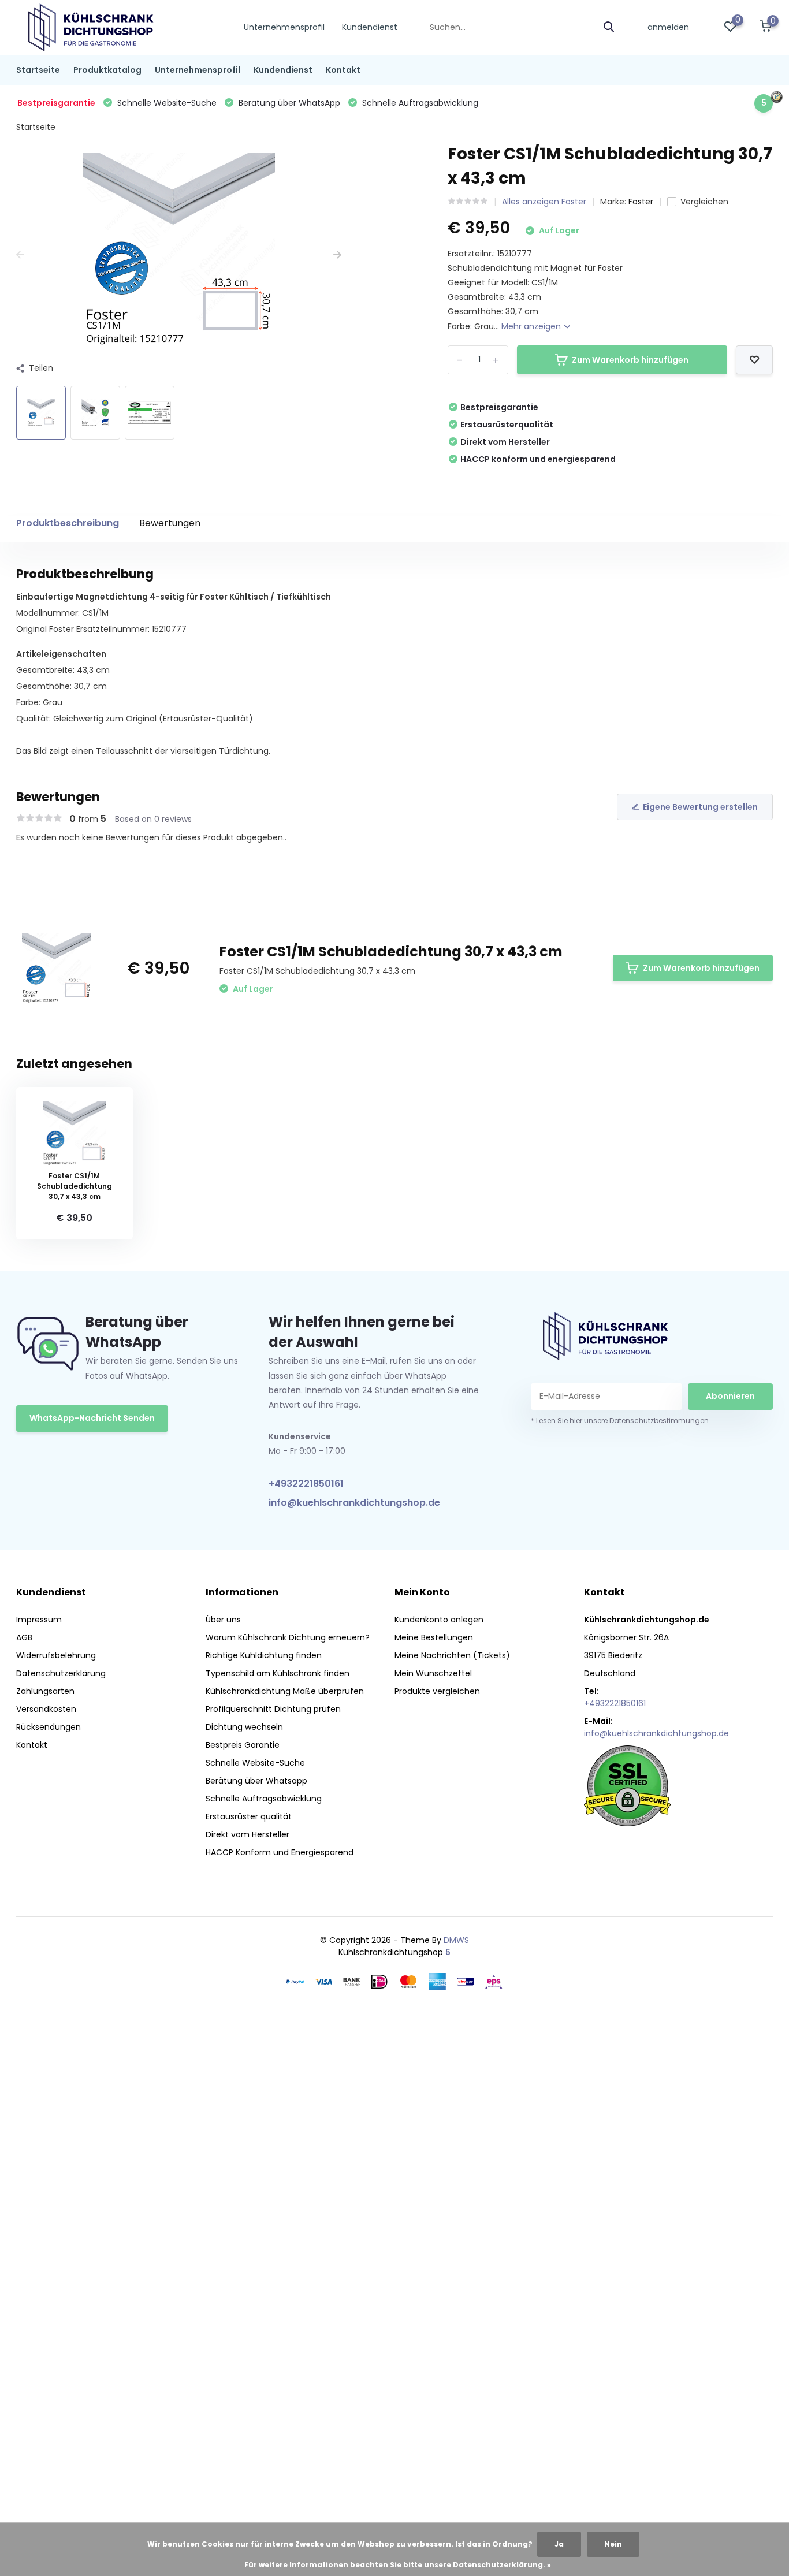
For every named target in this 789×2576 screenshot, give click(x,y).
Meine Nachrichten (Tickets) (452, 1655)
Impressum (39, 1620)
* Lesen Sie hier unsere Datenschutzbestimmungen (620, 1421)
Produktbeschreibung (68, 523)
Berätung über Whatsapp (256, 1781)
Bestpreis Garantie (243, 1745)
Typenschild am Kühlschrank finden (278, 1673)
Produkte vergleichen (437, 1691)
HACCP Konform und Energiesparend (280, 1852)
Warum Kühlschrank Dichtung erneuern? (288, 1637)
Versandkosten (46, 1709)
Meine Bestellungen (434, 1637)
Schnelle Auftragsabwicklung (264, 1799)
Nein (613, 2544)
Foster (641, 202)
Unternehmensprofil (284, 27)
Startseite (38, 70)
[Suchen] (609, 27)
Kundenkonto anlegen (439, 1620)
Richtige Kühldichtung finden (264, 1655)
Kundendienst (370, 27)
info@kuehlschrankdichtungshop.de (354, 1503)
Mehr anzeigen (532, 326)
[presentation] (20, 255)
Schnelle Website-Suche (255, 1763)
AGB (24, 1637)
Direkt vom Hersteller (248, 1834)
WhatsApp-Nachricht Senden (92, 1418)
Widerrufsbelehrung (56, 1655)
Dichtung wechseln (244, 1727)
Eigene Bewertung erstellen (700, 807)
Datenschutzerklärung (61, 1673)
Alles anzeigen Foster (544, 202)
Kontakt (343, 70)
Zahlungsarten (45, 1691)
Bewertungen (170, 523)
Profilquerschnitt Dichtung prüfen (273, 1709)
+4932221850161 (306, 1484)
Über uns (223, 1620)
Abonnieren (730, 1396)
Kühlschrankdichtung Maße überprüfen (285, 1691)
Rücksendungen (49, 1727)
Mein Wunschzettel (433, 1673)
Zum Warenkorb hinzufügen (630, 360)
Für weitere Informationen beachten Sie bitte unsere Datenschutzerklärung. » (398, 2565)
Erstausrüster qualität (249, 1816)
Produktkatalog (107, 70)
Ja (559, 2544)
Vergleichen (704, 202)
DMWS (456, 1940)
